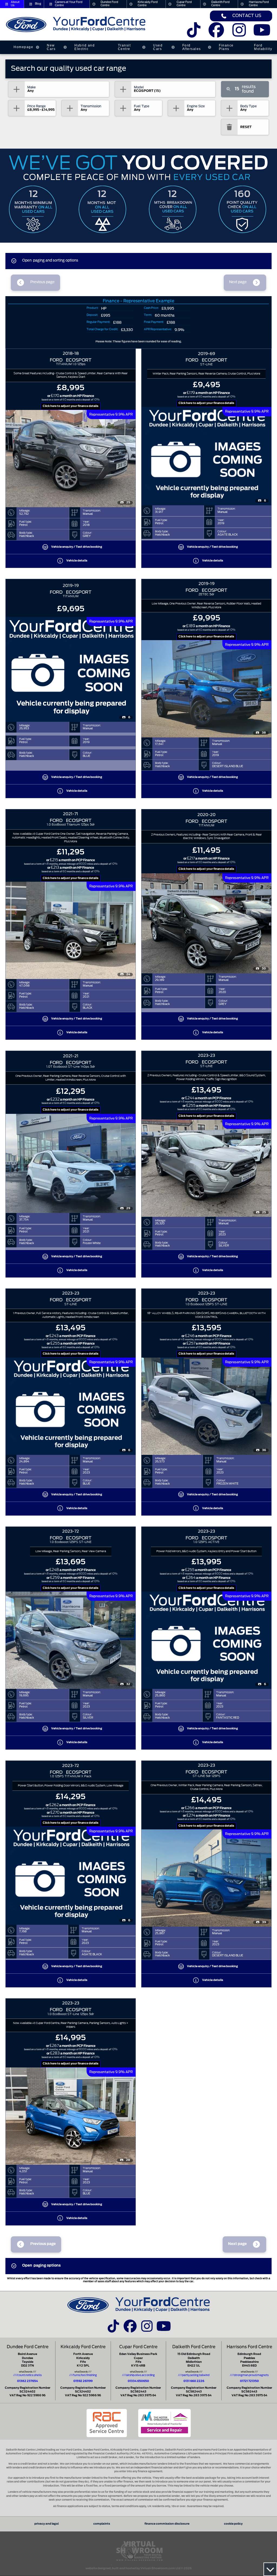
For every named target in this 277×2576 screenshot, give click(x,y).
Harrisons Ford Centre (259, 4)
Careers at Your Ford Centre (69, 4)
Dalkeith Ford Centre (220, 4)
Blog (38, 4)
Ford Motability (263, 47)
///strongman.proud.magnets (249, 2375)
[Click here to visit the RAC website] (107, 2423)
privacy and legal (47, 2524)
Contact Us (247, 16)
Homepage (23, 47)
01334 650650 (138, 2381)
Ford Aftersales (192, 47)
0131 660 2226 (194, 2381)
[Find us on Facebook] (216, 34)
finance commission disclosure (167, 2524)
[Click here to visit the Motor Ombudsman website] (164, 2423)
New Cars (51, 47)
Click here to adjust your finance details (71, 406)
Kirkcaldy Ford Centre (148, 4)
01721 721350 (249, 2381)
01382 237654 (27, 2381)
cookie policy (233, 2524)
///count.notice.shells (27, 2375)
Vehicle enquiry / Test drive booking (77, 547)
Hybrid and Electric (85, 47)
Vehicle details (77, 561)
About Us (15, 4)
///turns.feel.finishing (83, 2375)
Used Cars (158, 47)
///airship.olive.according (138, 2375)
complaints (102, 2524)
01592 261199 (83, 2381)
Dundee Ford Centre (109, 4)
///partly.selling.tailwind (194, 2375)
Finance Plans (226, 47)
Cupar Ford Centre (184, 4)
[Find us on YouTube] (262, 34)
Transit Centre (124, 47)
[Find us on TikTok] (194, 34)
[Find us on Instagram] (239, 34)
